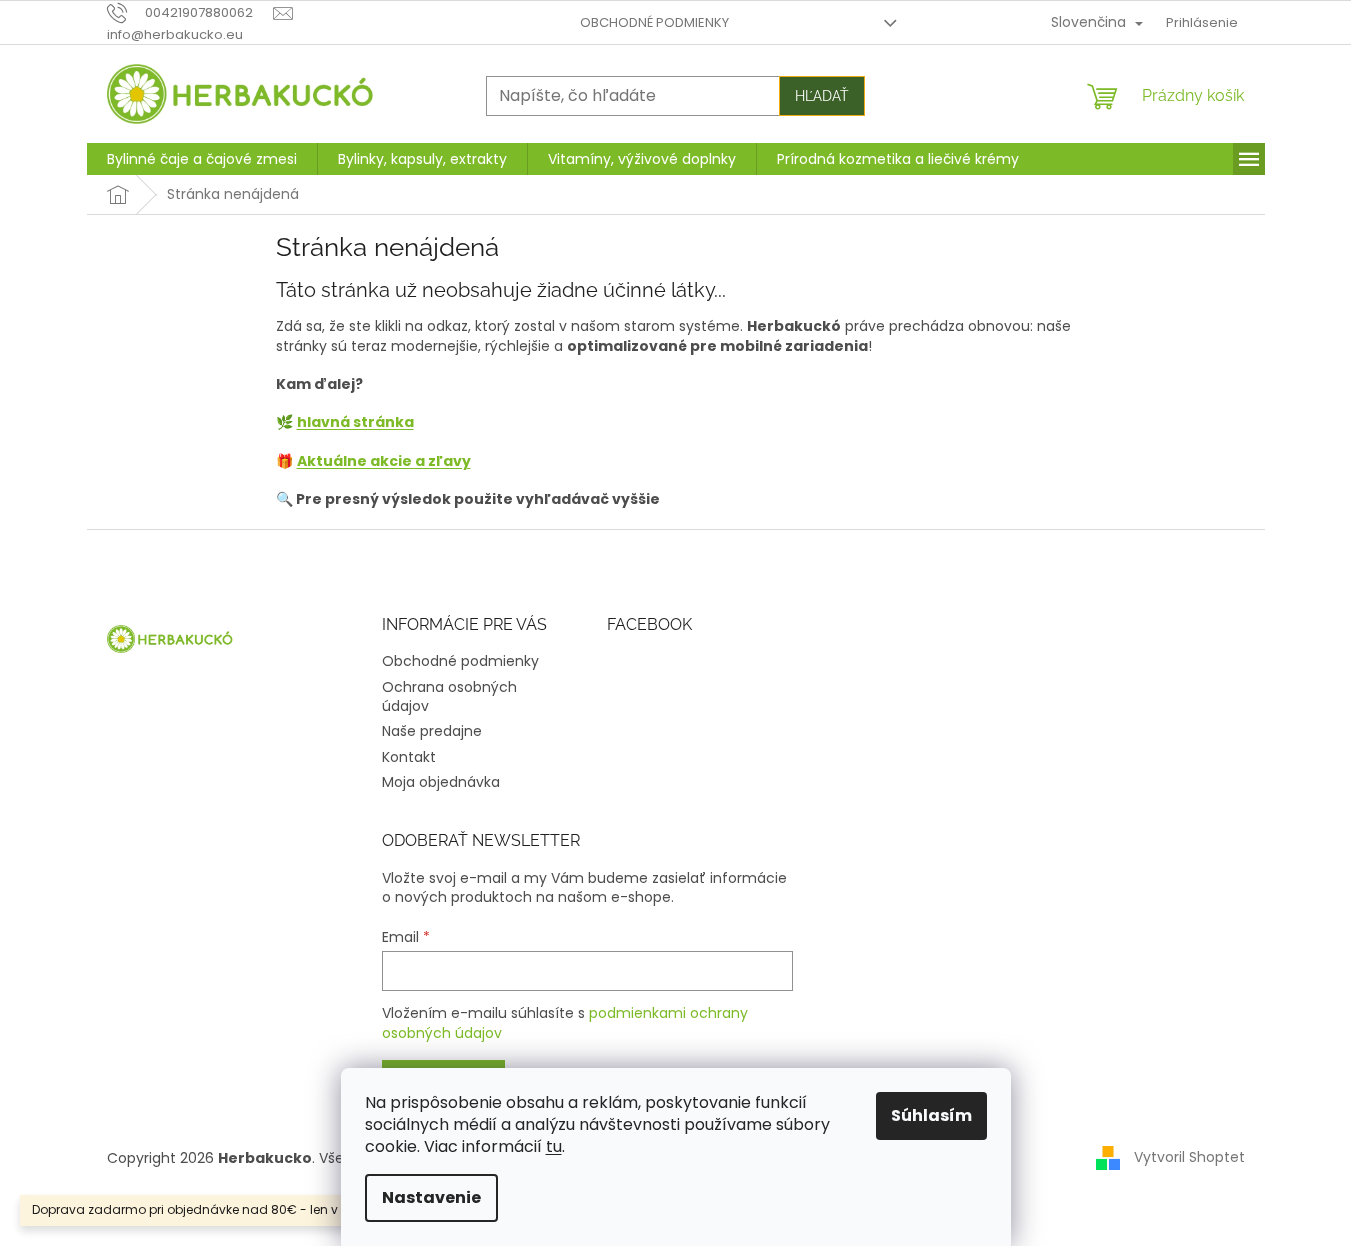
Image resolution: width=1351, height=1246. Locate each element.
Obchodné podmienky (654, 22)
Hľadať (822, 96)
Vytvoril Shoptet (1189, 1157)
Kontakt (409, 757)
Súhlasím (931, 1115)
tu (554, 1146)
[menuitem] (202, 159)
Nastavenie (431, 1197)
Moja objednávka (441, 782)
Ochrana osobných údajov (449, 696)
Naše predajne (432, 731)
